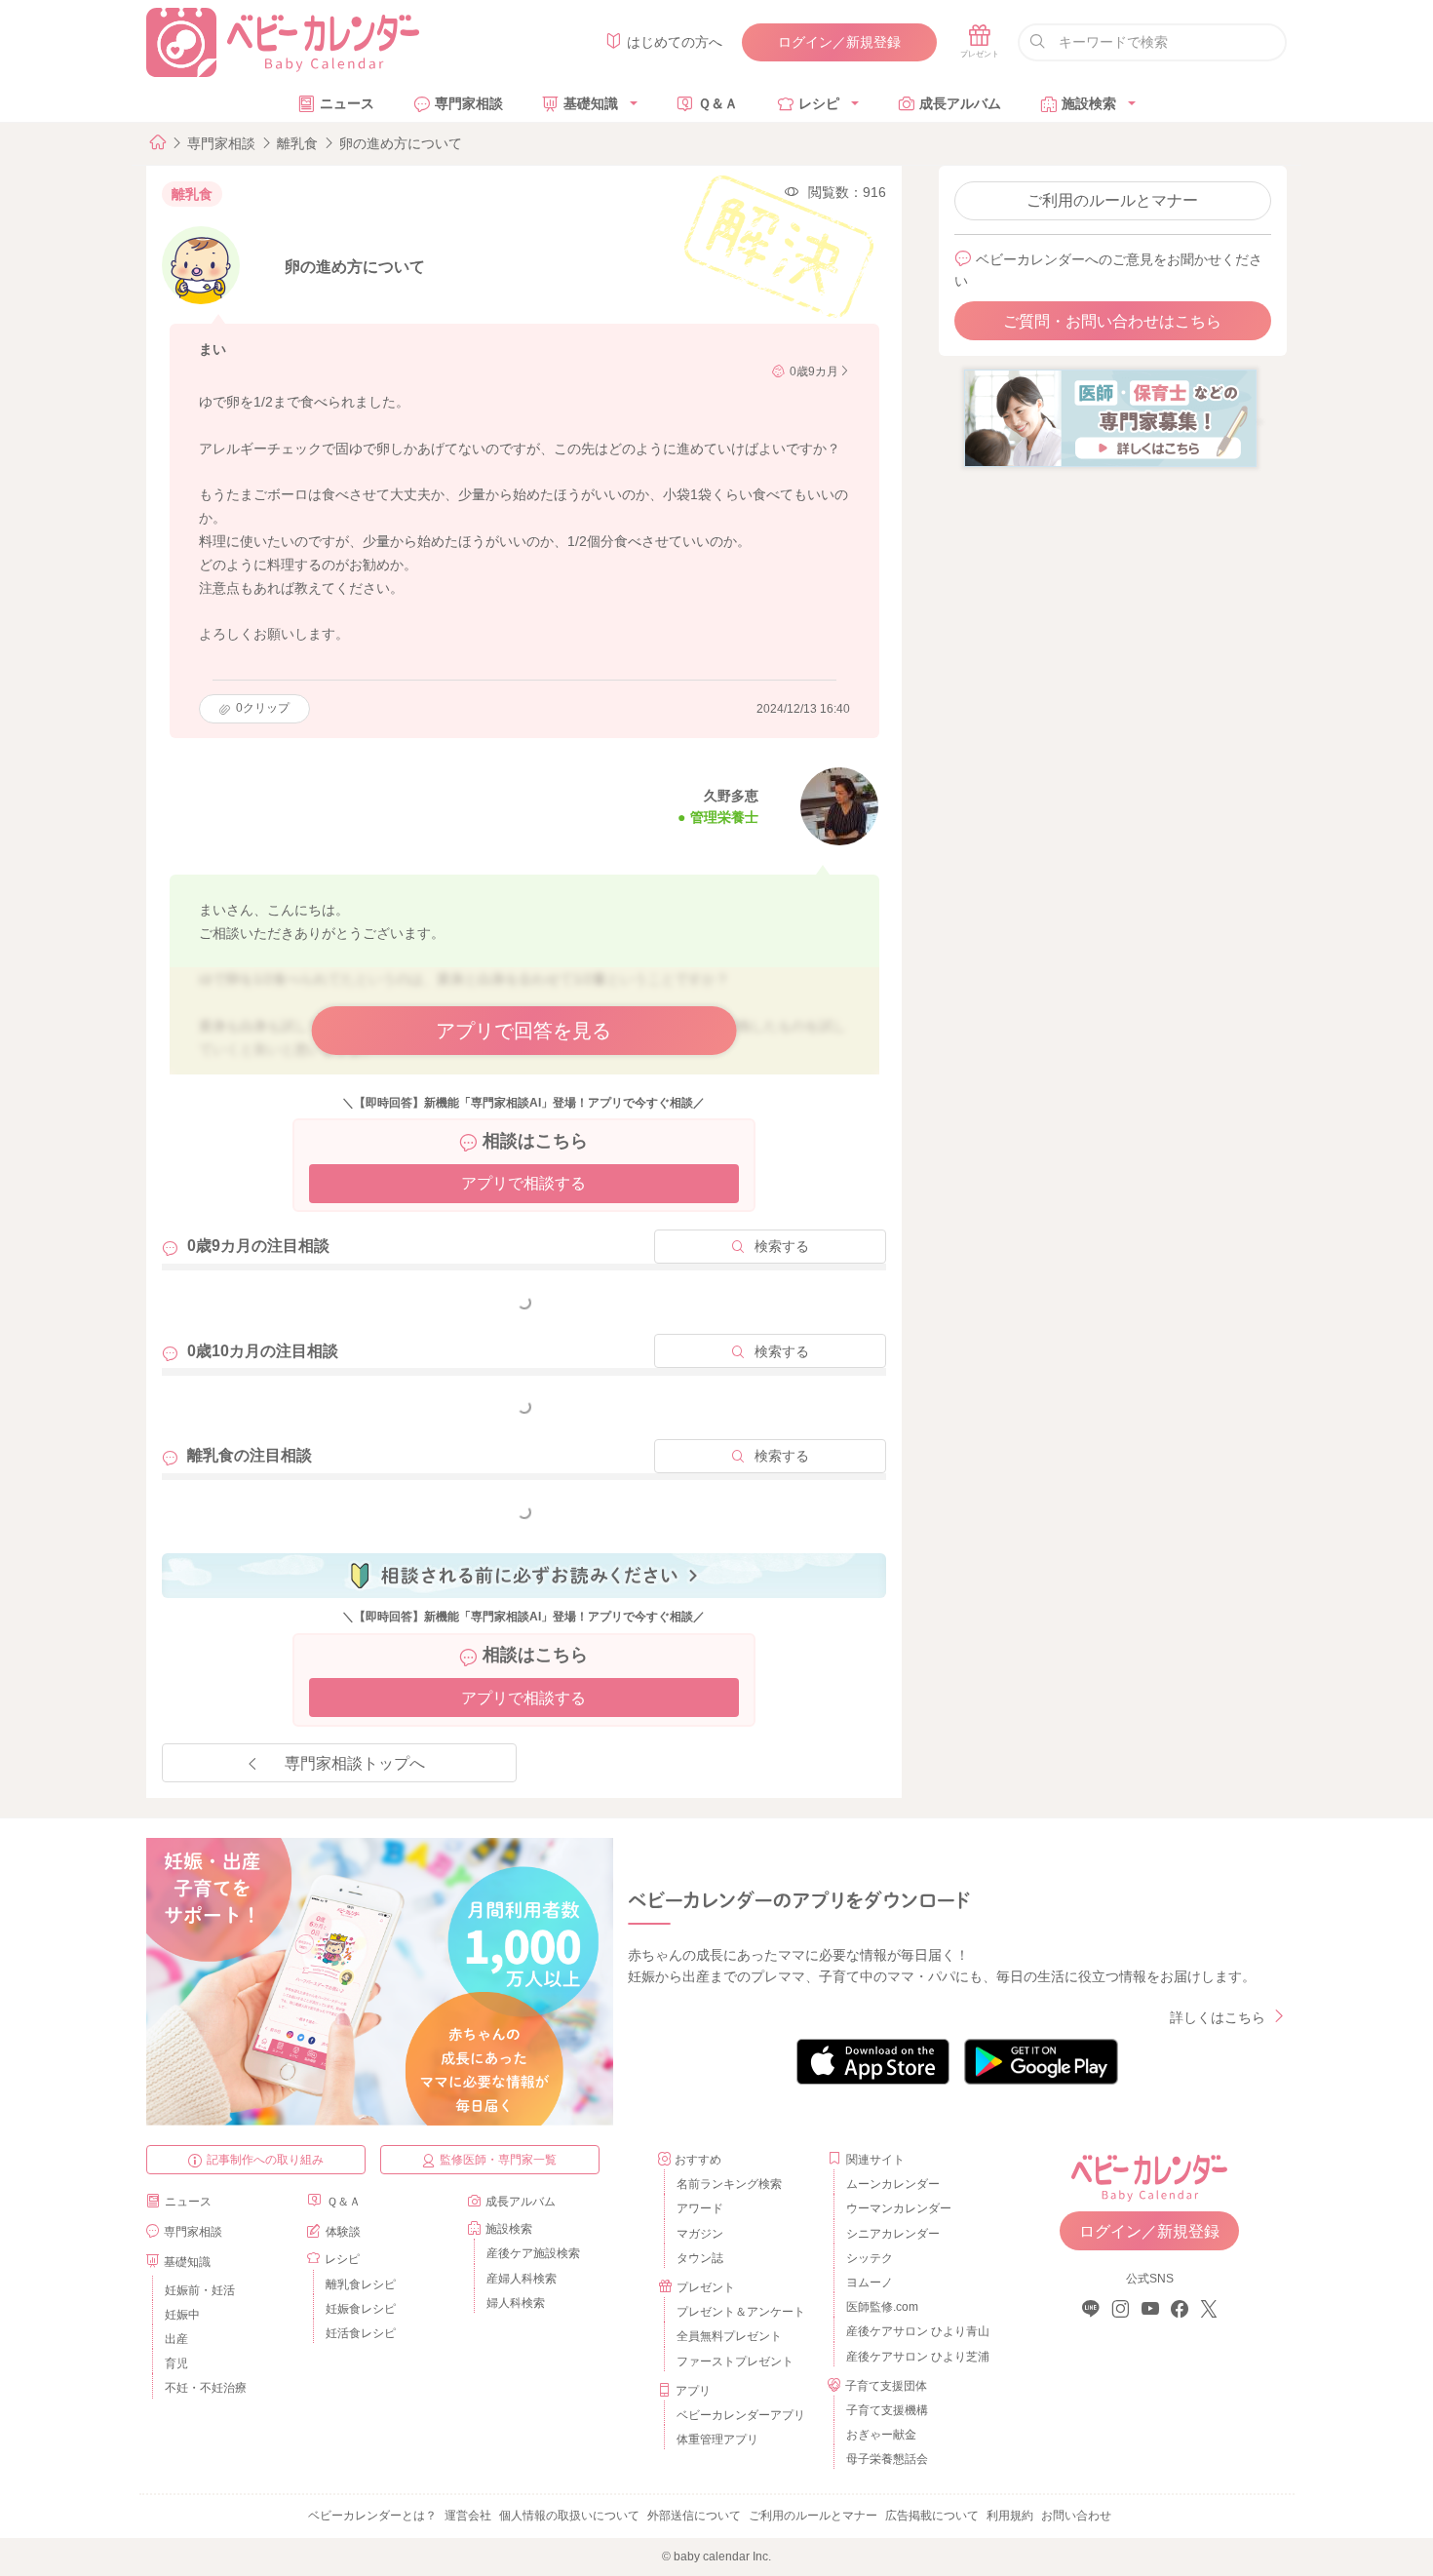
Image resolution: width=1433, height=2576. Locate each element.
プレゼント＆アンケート (741, 2312)
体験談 (343, 2232)
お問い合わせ (1076, 2516)
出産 (176, 2339)
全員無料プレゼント (729, 2336)
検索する (782, 1246)
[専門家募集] (1110, 417)
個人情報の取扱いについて (569, 2516)
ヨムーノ (870, 2283)
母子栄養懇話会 (887, 2459)
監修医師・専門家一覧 (498, 2160)
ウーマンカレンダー (899, 2208)
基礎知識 (591, 103)
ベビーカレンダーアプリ (741, 2415)
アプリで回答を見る (523, 1031)
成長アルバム (960, 103)
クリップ (263, 708)
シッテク (870, 2258)
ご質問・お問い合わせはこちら (1112, 321)
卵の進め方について (401, 143)
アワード (700, 2208)
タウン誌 (700, 2258)
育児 (176, 2363)
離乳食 (297, 143)
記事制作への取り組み (265, 2160)
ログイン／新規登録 (839, 42)
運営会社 (468, 2516)
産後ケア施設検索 (533, 2253)
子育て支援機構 (887, 2410)
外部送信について (694, 2516)
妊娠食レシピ (361, 2309)
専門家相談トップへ (355, 1763)
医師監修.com (882, 2307)
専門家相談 (469, 103)
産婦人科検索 (522, 2279)
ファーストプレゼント (735, 2361)
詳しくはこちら (1218, 2017)
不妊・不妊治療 (206, 2388)
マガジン (700, 2234)
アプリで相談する (523, 1183)
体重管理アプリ (717, 2439)
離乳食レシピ (361, 2284)
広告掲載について (932, 2516)
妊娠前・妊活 (200, 2290)
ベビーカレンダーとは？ (372, 2516)
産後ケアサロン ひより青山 (915, 2331)
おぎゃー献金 (881, 2435)
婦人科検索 (516, 2303)
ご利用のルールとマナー (1112, 200)
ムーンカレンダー (893, 2184)
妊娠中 (182, 2315)
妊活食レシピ (361, 2333)
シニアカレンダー (893, 2234)
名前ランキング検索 (729, 2184)
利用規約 (1010, 2516)
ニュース (347, 103)
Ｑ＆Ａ (718, 103)
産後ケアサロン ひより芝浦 (915, 2357)
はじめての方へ (675, 42)
